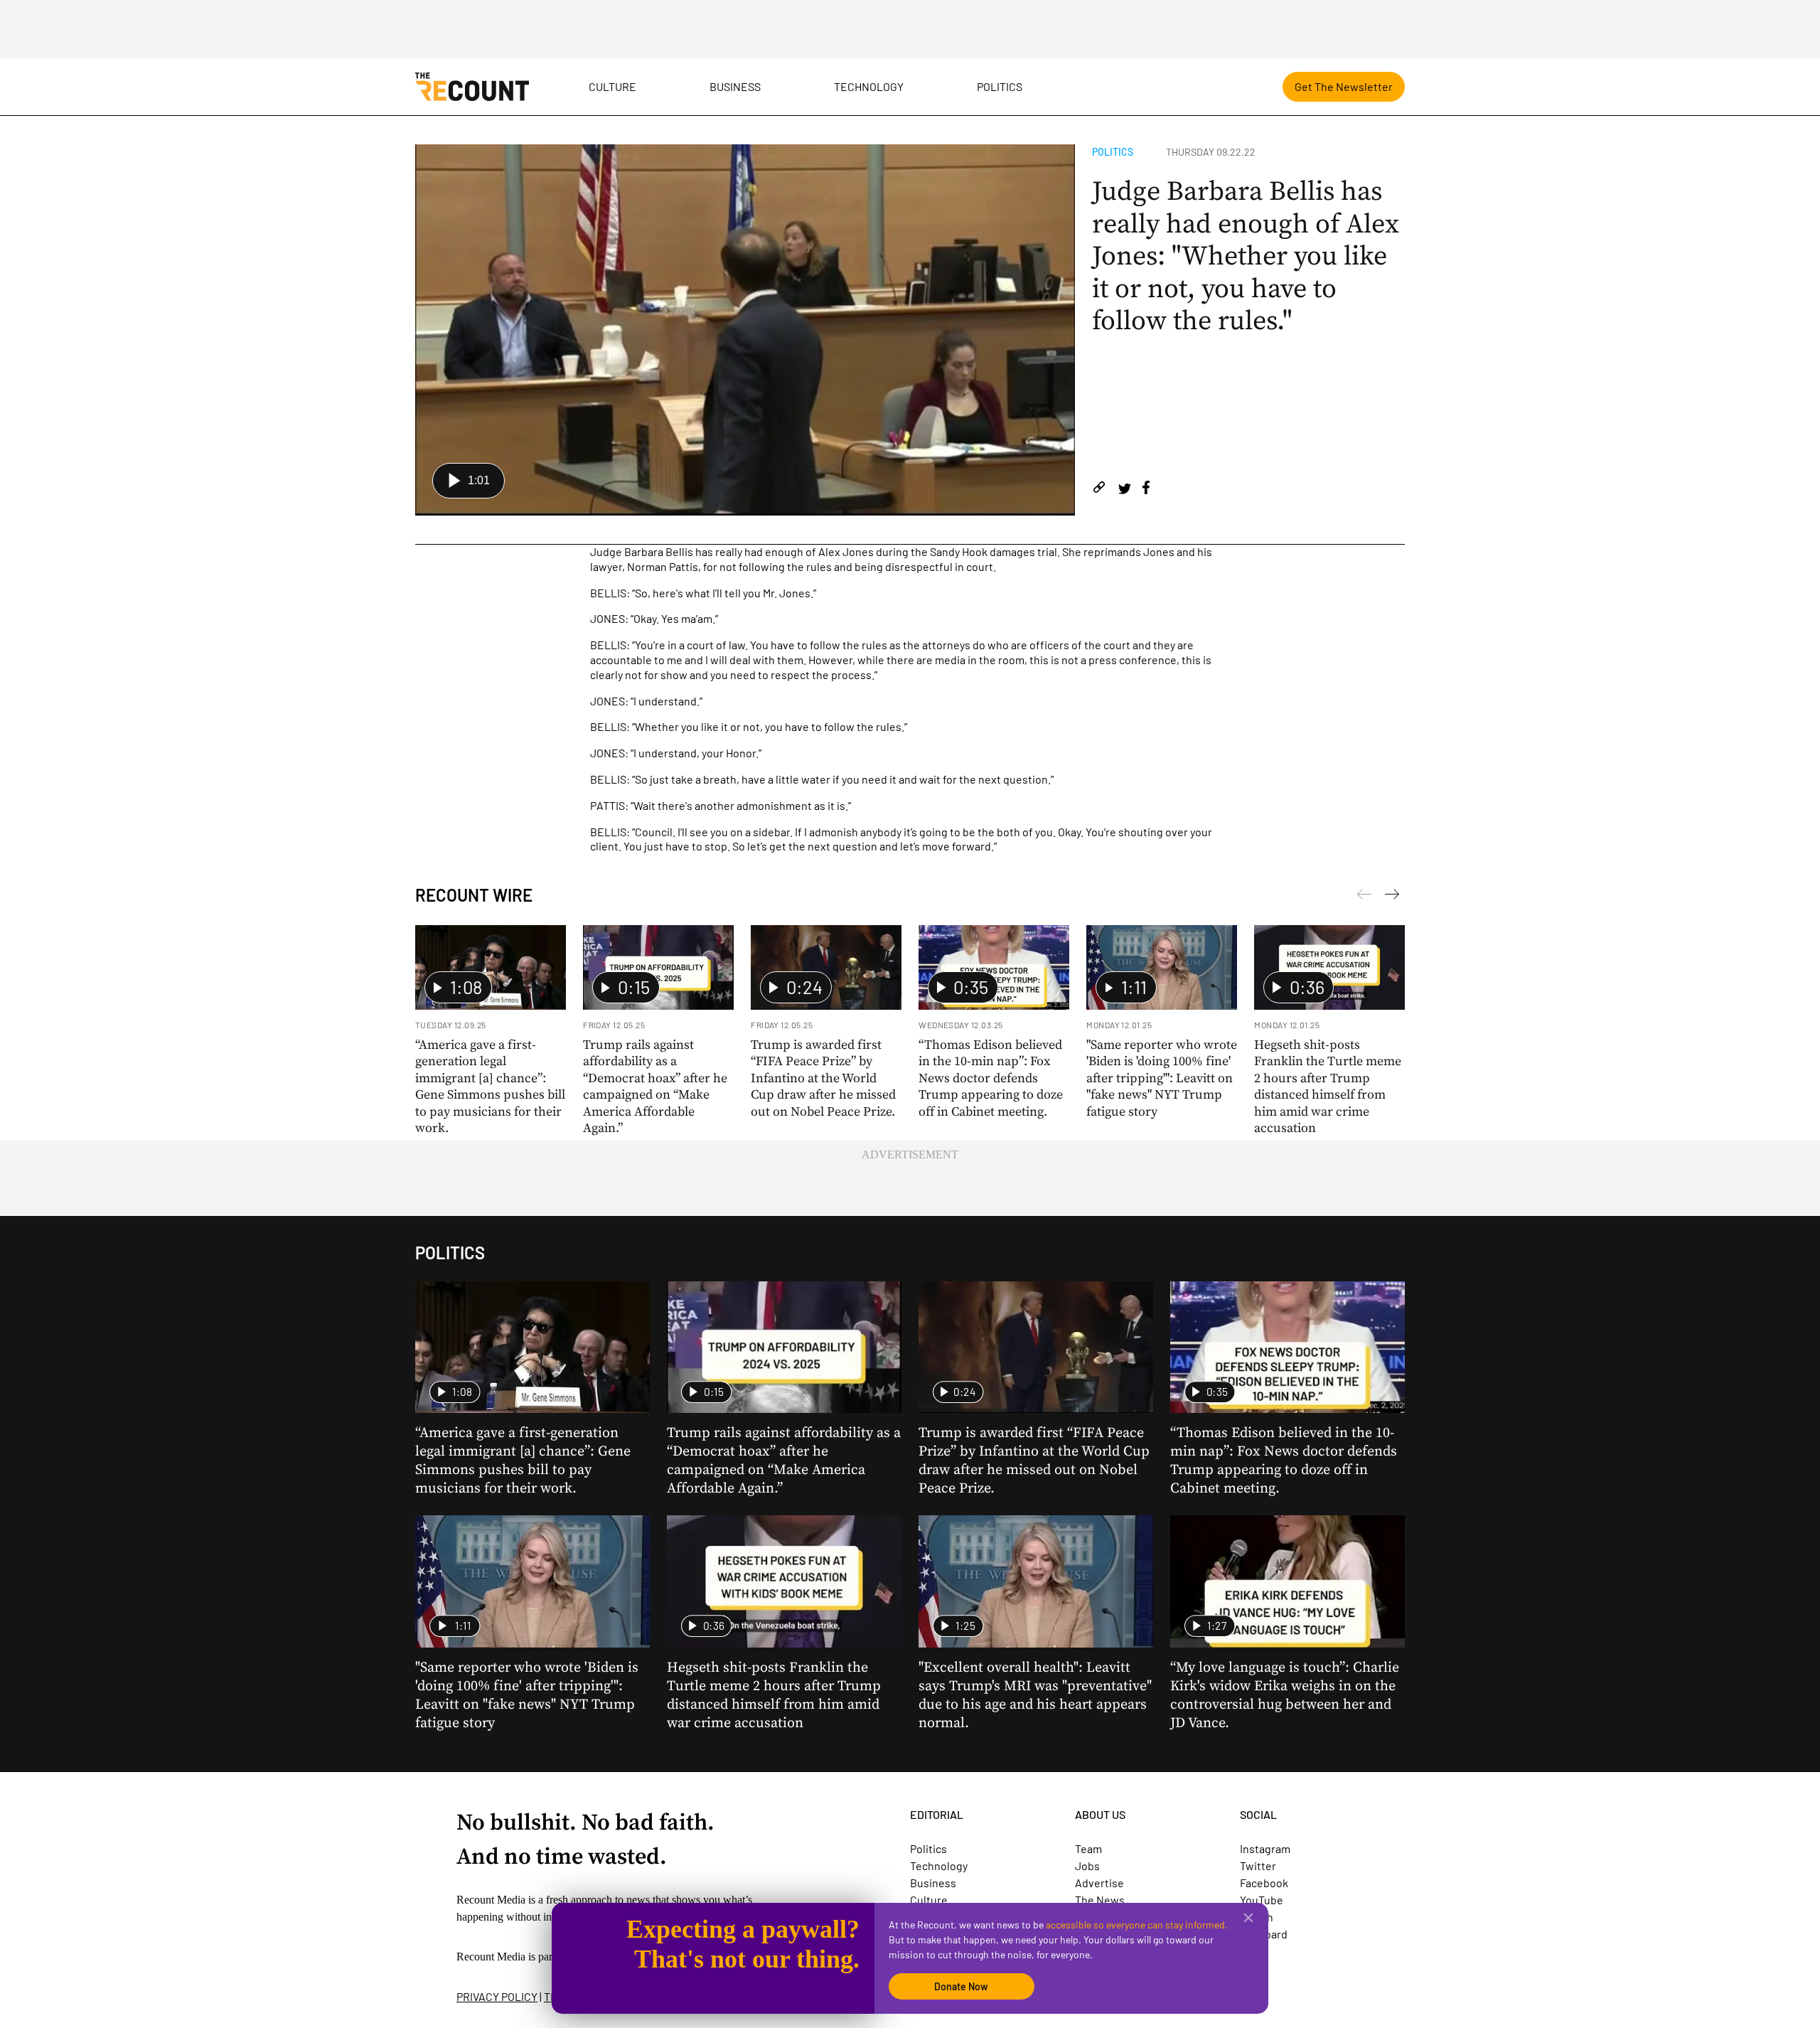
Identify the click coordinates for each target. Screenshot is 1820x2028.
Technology (869, 86)
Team (1088, 1848)
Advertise (1099, 1883)
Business (735, 86)
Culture (612, 86)
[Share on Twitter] (1124, 490)
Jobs (1087, 1866)
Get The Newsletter (1344, 86)
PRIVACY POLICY (497, 1996)
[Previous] (1392, 897)
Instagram (1265, 1848)
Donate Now (961, 1986)
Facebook (1264, 1883)
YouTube (1262, 1900)
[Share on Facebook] (1146, 490)
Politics (1000, 86)
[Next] (1364, 897)
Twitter (1258, 1866)
